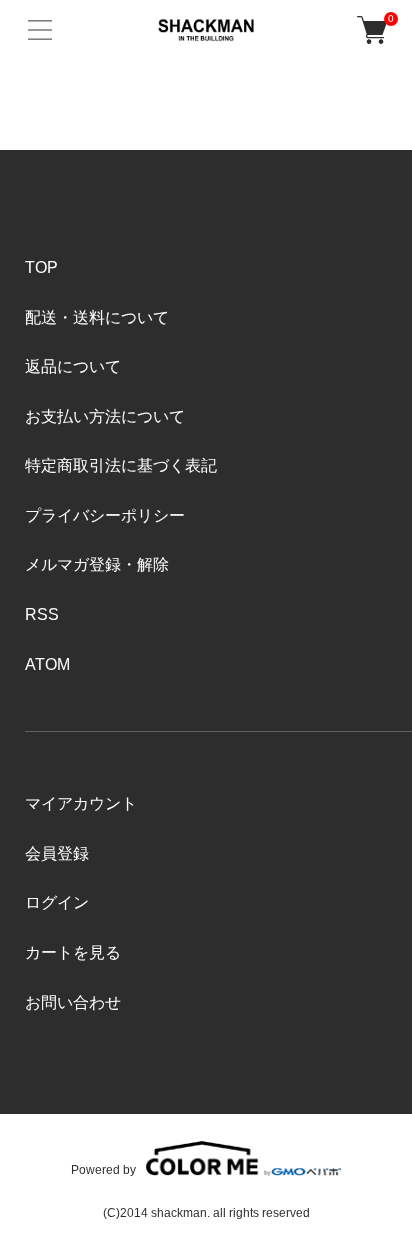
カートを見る (73, 952)
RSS (42, 614)
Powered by (103, 1169)
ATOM (47, 664)
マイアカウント (81, 803)
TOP (41, 267)
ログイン (57, 902)
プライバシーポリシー (105, 515)
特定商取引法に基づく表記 (121, 465)
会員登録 (57, 853)
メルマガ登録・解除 (97, 564)
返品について (73, 366)
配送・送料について (97, 317)
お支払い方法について (105, 416)
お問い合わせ (73, 1002)
